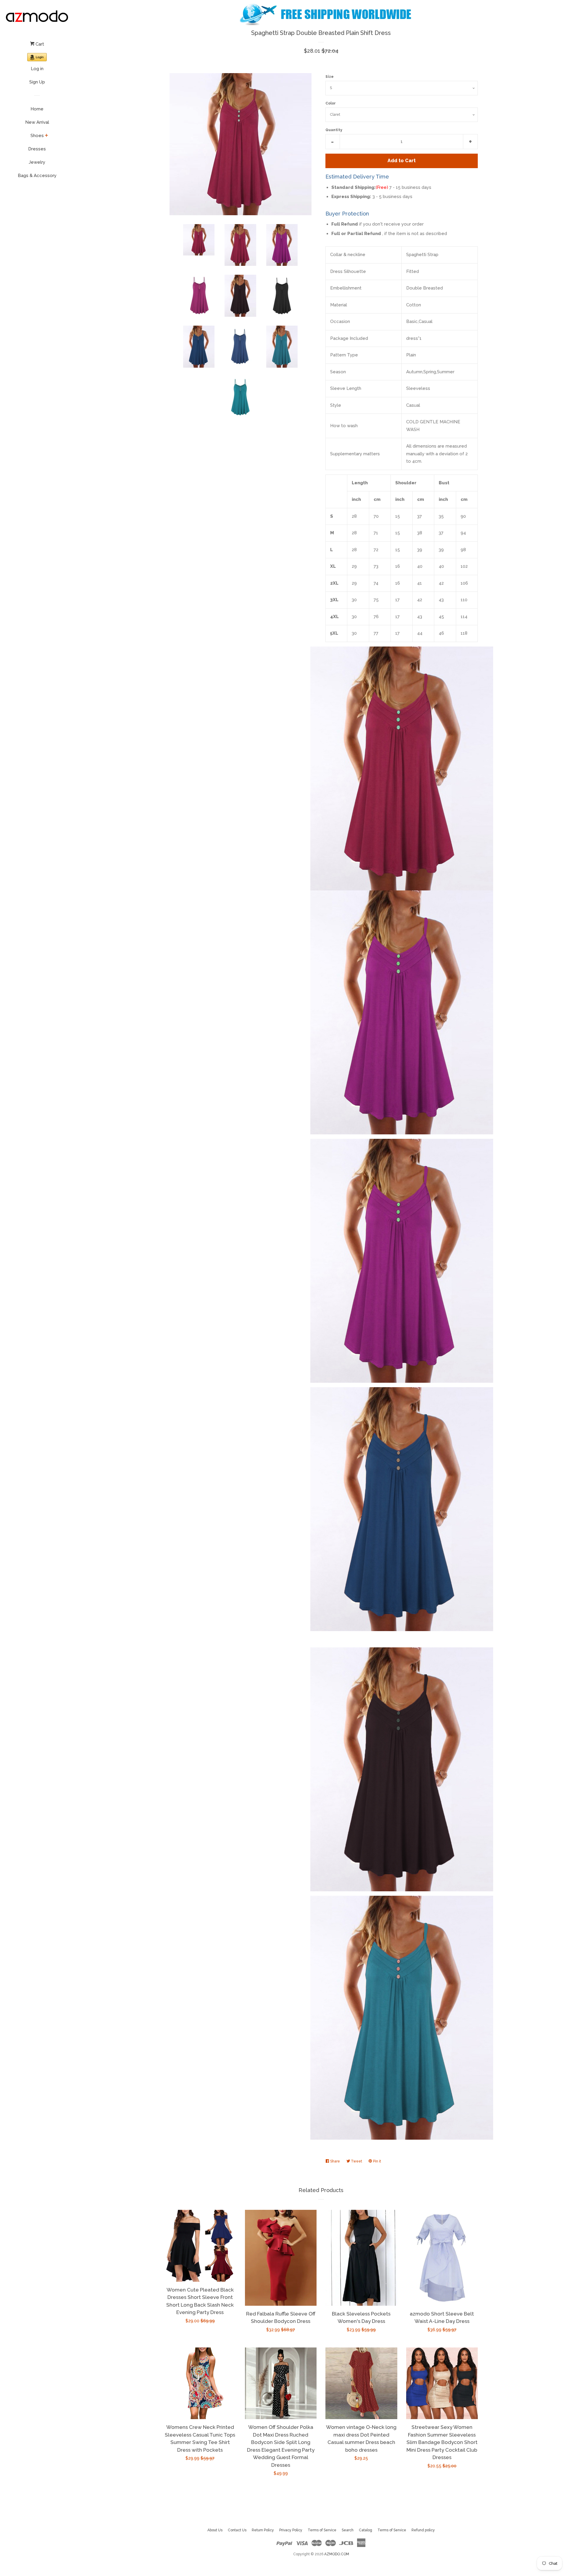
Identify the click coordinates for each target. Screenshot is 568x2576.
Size (330, 77)
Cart (39, 44)
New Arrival (37, 122)
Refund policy (423, 2530)
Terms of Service (322, 2530)
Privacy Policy (291, 2530)
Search (348, 2530)
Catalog (366, 2530)
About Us (215, 2530)
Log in (37, 69)
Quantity (334, 130)
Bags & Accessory (37, 176)
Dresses (37, 149)
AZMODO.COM (337, 2554)
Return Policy (263, 2530)
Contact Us (237, 2530)
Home (37, 109)
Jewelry (37, 162)
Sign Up (37, 82)
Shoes (37, 136)
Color (331, 103)
